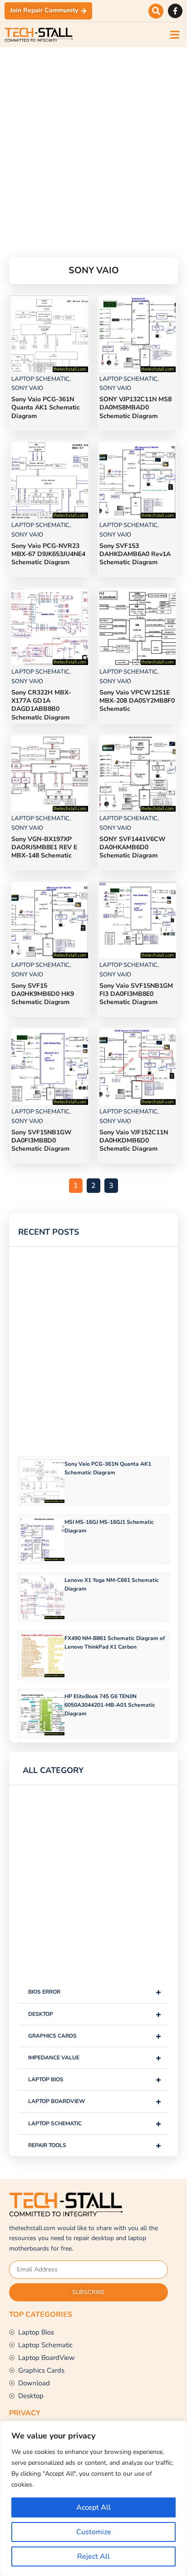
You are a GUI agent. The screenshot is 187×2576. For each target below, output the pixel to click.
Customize (94, 2532)
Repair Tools (95, 2145)
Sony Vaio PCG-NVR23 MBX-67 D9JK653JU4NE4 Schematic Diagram (48, 554)
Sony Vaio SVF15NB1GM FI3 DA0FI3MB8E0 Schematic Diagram (136, 994)
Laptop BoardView (95, 2101)
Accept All (93, 2507)
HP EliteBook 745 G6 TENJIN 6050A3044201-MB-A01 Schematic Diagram (110, 1705)
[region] (93, 2498)
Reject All (93, 2556)
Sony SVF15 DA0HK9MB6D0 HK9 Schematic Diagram (43, 994)
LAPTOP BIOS (95, 2080)
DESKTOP (95, 2014)
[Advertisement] (93, 141)
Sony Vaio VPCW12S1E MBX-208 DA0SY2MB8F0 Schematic (137, 701)
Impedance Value (95, 2058)
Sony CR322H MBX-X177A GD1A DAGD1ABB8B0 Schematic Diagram (41, 705)
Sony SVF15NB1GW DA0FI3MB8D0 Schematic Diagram (42, 1140)
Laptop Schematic (95, 2124)
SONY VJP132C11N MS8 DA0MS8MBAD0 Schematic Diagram (135, 407)
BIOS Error (95, 1992)
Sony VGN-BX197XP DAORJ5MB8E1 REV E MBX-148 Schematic (44, 847)
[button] (156, 11)
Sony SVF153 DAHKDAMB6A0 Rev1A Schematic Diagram (135, 554)
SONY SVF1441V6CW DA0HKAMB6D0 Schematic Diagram (133, 847)
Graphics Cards (95, 2036)
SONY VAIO (27, 388)
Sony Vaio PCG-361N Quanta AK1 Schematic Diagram (46, 407)
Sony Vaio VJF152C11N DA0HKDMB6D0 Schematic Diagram (134, 1140)
